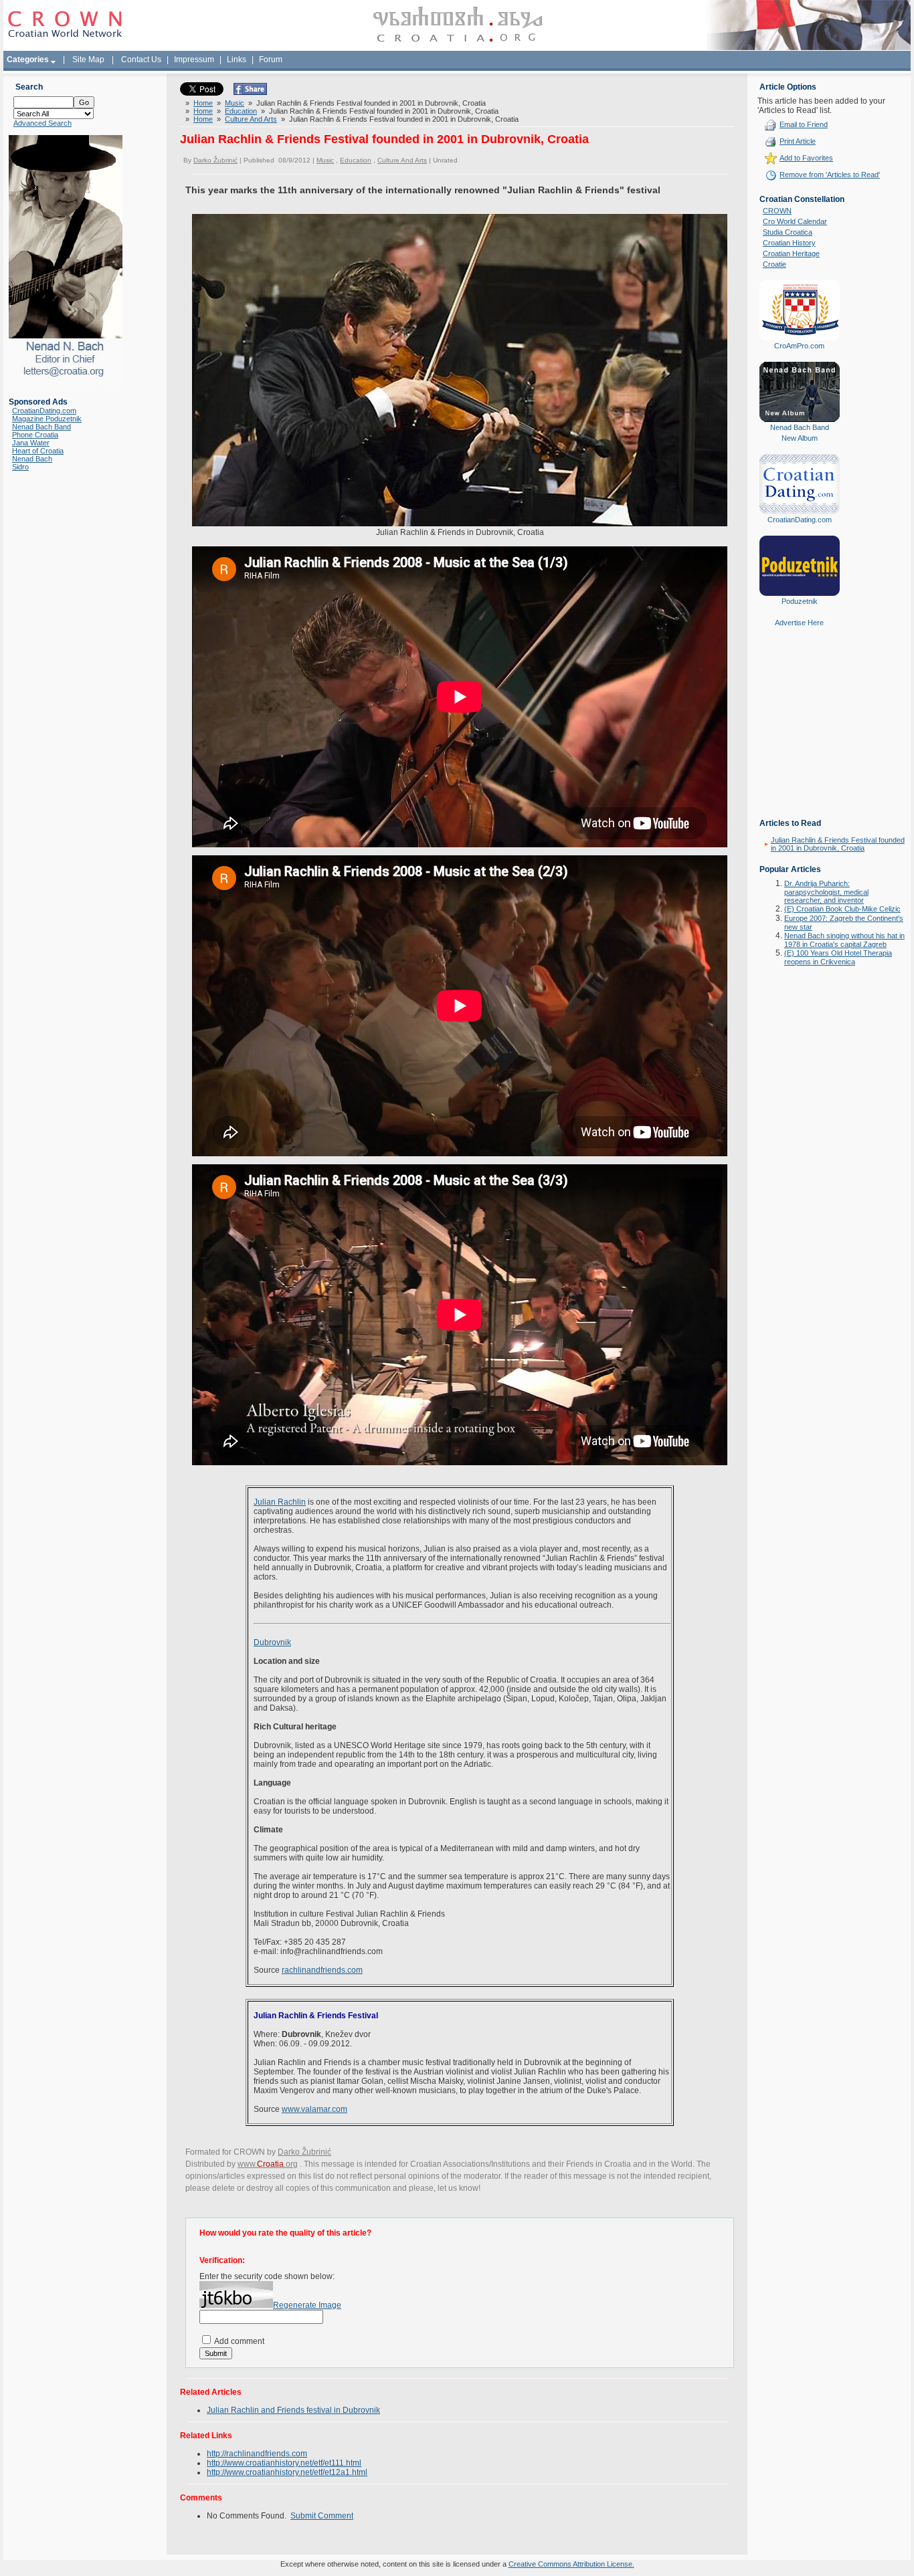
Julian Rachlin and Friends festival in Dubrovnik (293, 2410)
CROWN (777, 211)
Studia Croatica (788, 232)
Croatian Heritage (791, 253)
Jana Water (31, 443)
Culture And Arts (251, 119)
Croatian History (789, 243)
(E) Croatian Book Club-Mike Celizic (842, 909)
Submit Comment (322, 2516)
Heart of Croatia (38, 451)
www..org (268, 2164)
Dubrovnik (272, 1642)
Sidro (20, 467)
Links (237, 60)
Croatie (774, 264)
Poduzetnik (800, 601)
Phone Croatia (35, 435)
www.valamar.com (314, 2109)
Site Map (88, 60)
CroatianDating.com (44, 411)
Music (235, 103)
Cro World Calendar (795, 221)
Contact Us (141, 60)
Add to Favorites (806, 158)
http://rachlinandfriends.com (257, 2454)
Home (203, 103)
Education (241, 111)
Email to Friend (804, 124)
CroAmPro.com (799, 346)
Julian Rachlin (280, 1502)
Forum (271, 60)
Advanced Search (42, 123)
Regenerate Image (307, 2305)
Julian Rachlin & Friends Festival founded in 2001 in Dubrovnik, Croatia (838, 844)
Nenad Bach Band (41, 427)
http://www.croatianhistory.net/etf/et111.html (284, 2463)
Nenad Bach (32, 459)
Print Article (798, 141)
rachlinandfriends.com (322, 1970)
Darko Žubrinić (215, 160)
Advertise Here (799, 623)
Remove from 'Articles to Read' (830, 175)
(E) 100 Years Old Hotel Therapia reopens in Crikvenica (838, 957)
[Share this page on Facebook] (250, 92)
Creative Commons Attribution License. (571, 2564)
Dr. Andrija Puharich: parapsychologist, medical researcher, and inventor (826, 892)
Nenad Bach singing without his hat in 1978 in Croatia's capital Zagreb (844, 940)
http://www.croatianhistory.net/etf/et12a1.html (287, 2472)
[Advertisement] (800, 732)
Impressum (194, 60)
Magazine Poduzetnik (47, 419)
